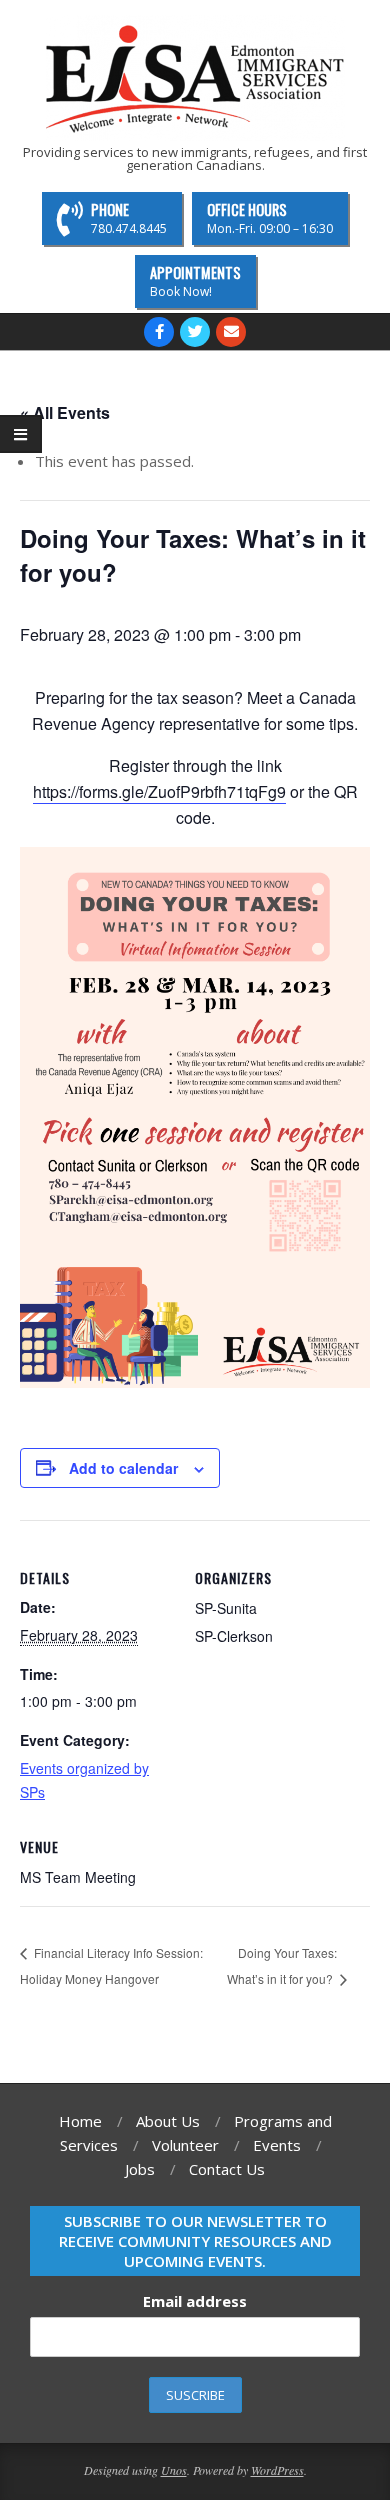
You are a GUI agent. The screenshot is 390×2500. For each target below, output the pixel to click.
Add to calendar (123, 1468)
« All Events (65, 412)
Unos (174, 2470)
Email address (195, 2301)
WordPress (277, 2470)
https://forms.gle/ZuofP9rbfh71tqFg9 (159, 791)
